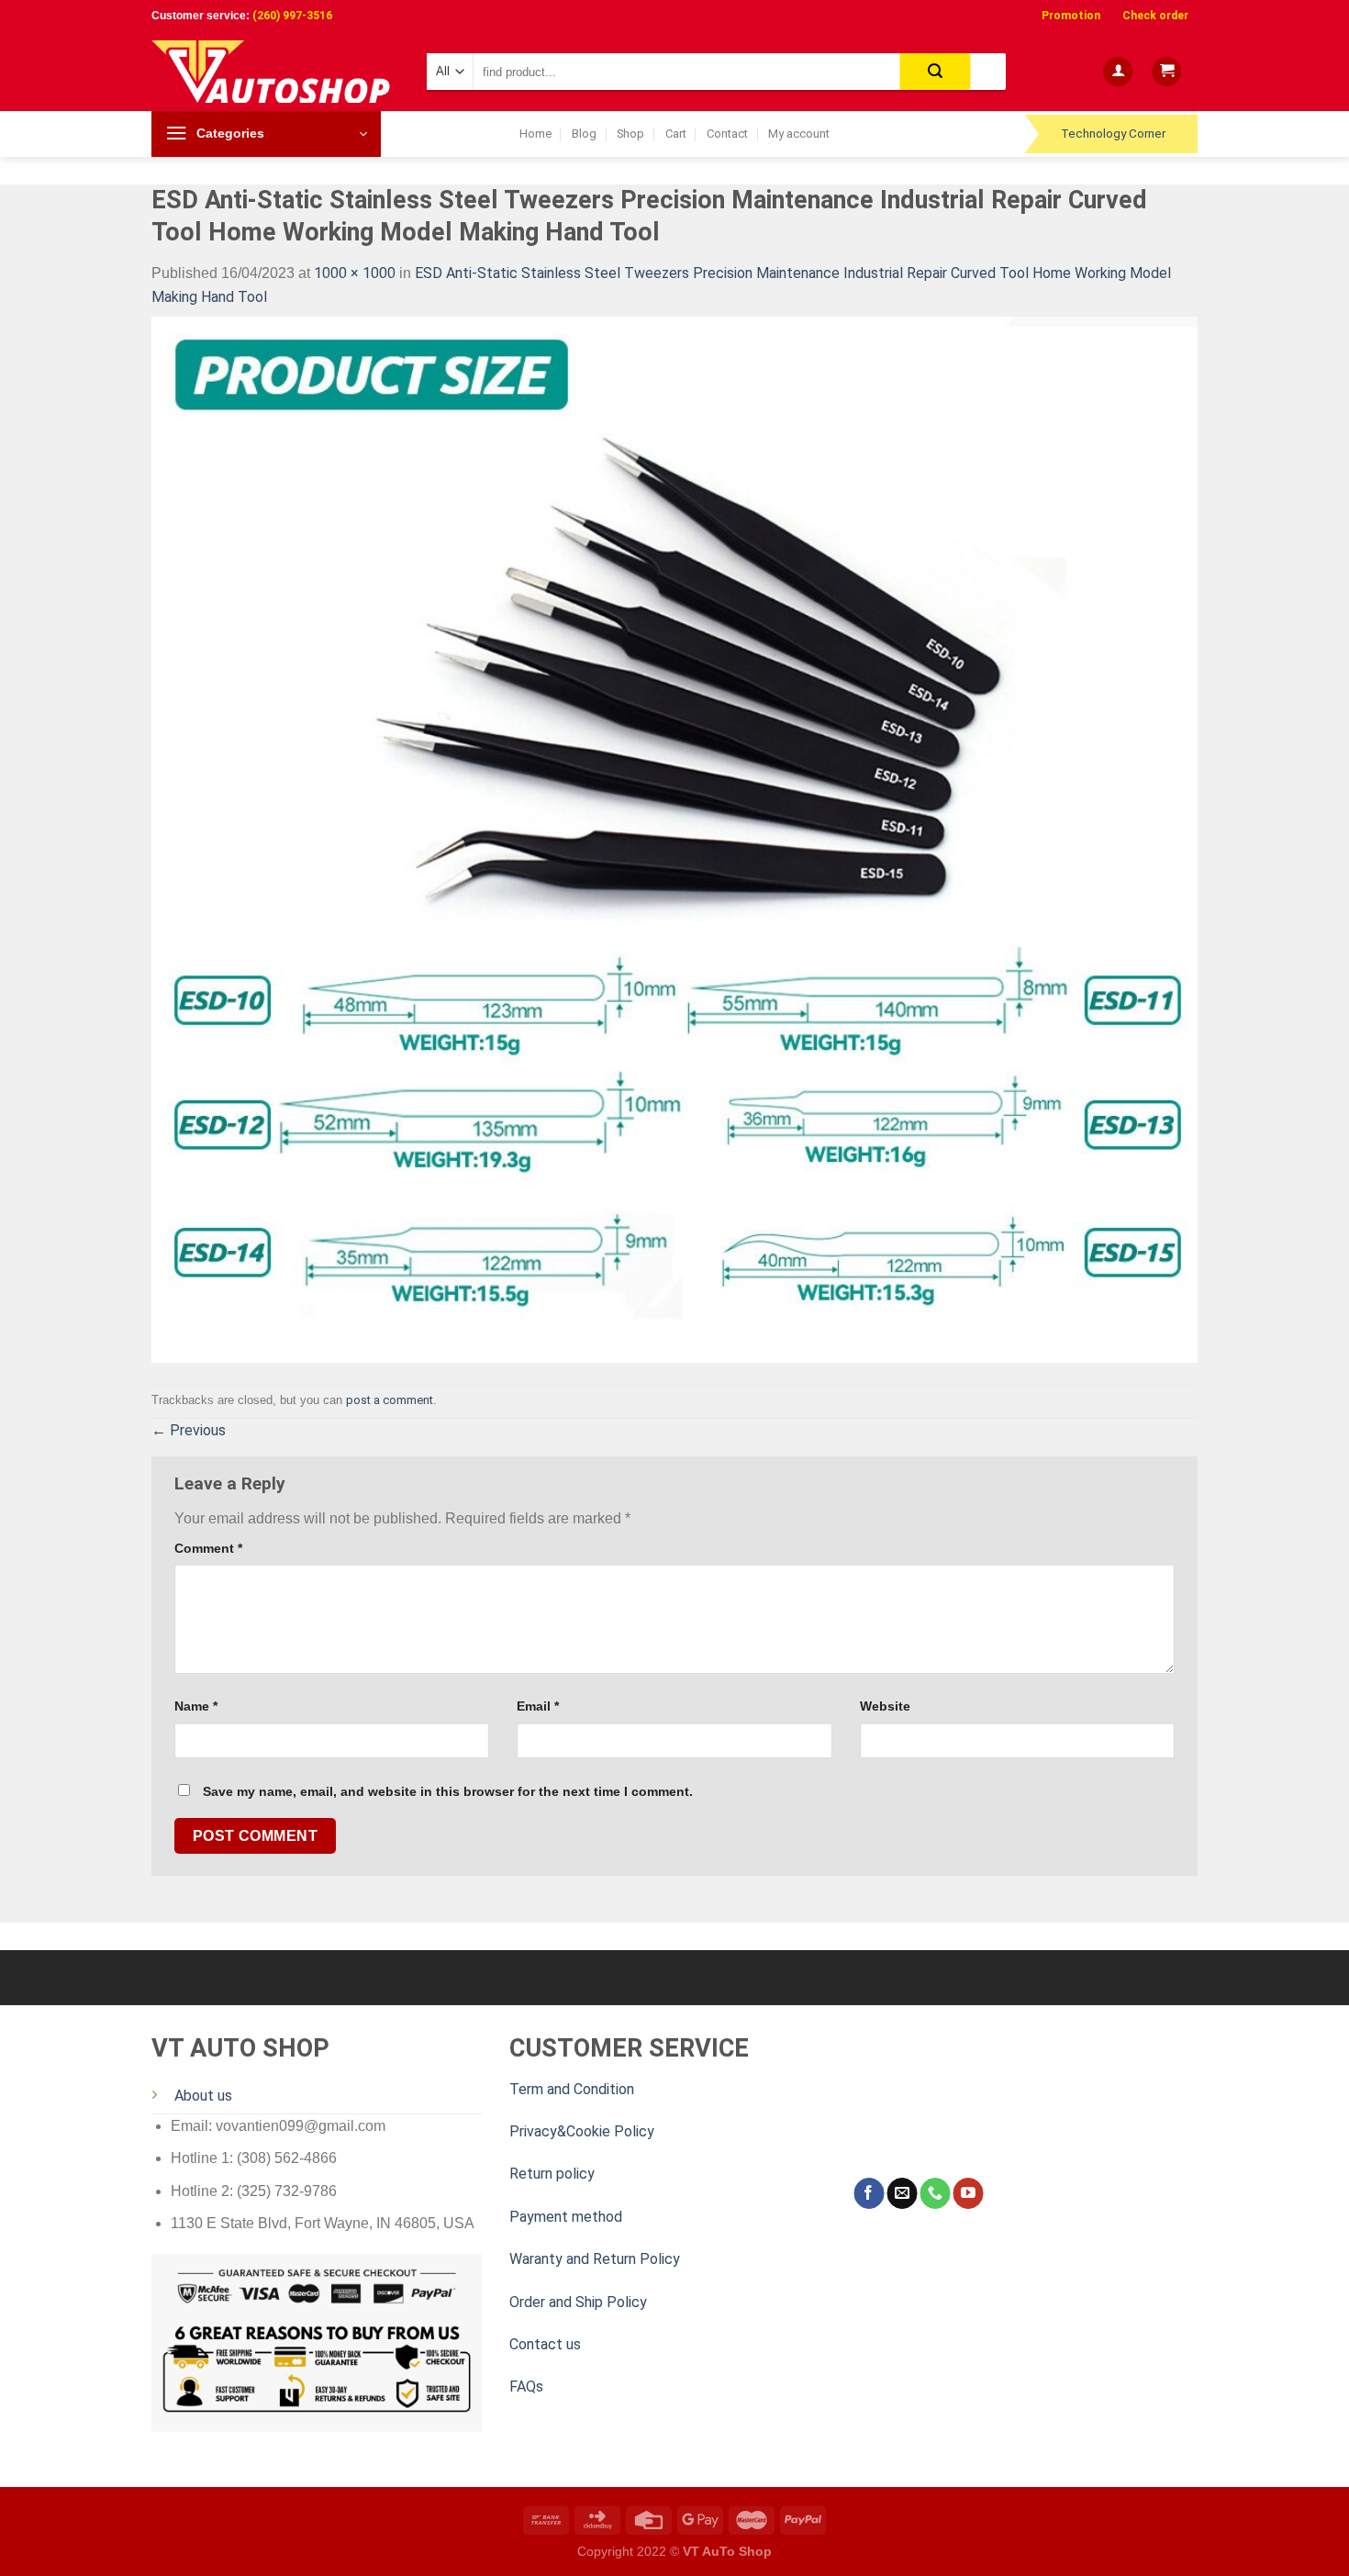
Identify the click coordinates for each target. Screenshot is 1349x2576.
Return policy (552, 2174)
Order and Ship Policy (578, 2302)
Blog (584, 134)
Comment (208, 1548)
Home (535, 134)
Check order (1155, 16)
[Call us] (935, 2193)
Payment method (566, 2217)
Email (538, 1706)
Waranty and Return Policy (595, 2259)
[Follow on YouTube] (968, 2193)
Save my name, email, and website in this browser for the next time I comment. (448, 1791)
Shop (630, 134)
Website (885, 1706)
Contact (727, 134)
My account (799, 134)
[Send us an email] (902, 2193)
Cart (676, 134)
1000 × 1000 (355, 273)
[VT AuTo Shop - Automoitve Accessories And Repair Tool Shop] (275, 72)
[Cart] (1166, 72)
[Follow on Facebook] (869, 2193)
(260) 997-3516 (292, 16)
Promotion (1071, 16)
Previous (189, 1430)
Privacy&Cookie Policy (582, 2131)
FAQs (526, 2386)
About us (203, 2096)
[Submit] (936, 72)
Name (196, 1706)
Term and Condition (572, 2089)
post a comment (390, 1400)
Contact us (545, 2344)
